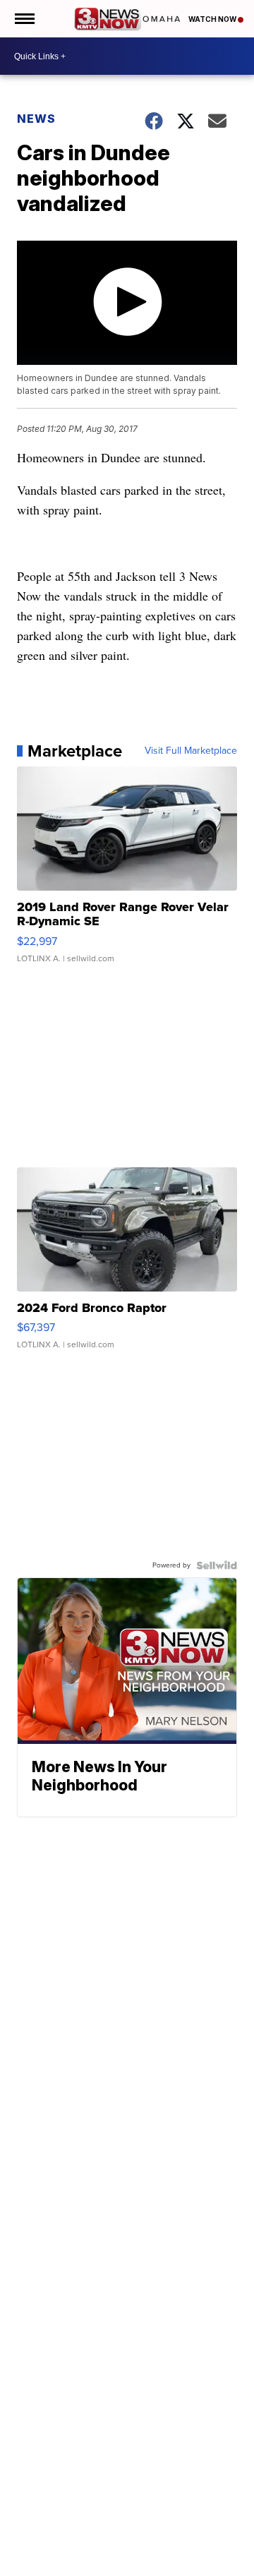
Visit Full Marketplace (191, 751)
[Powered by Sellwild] (217, 1565)
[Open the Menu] (24, 19)
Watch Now (213, 19)
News (36, 119)
